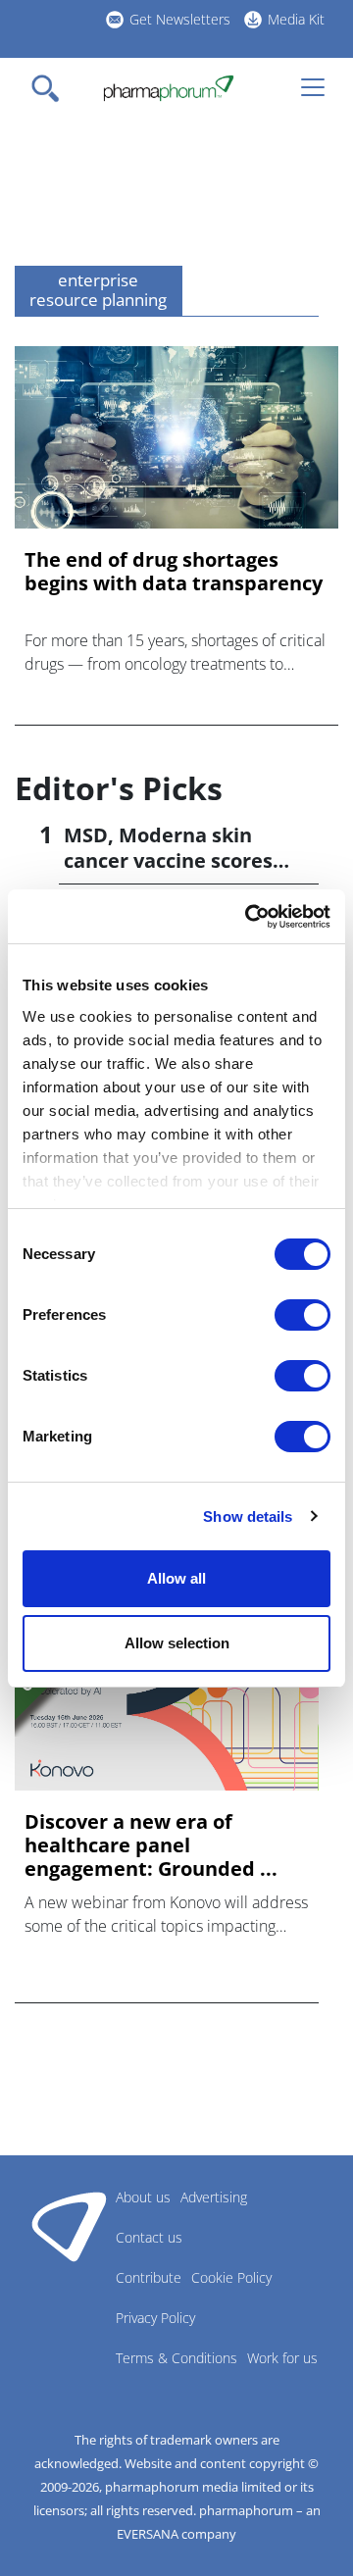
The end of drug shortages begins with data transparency (174, 572)
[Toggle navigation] (51, 88)
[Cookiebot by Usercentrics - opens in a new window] (249, 917)
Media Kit (296, 19)
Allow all (176, 1578)
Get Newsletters (180, 19)
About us (143, 2197)
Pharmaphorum (69, 2226)
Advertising (214, 2197)
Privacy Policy (155, 2318)
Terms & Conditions (176, 2358)
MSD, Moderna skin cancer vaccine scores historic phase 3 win (168, 860)
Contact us (149, 2237)
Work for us (282, 2358)
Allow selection (177, 1643)
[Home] (168, 88)
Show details (248, 1516)
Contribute (149, 2277)
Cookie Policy (231, 2277)
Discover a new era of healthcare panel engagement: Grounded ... (151, 1845)
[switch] (303, 1315)
